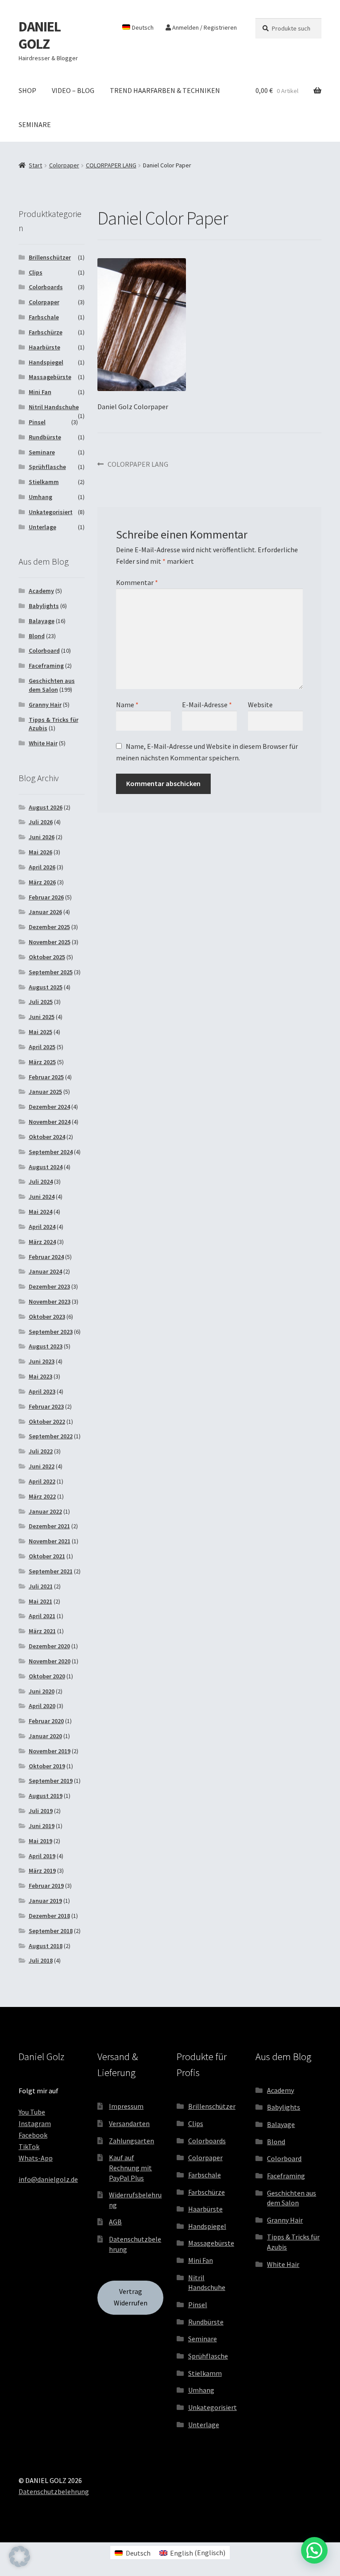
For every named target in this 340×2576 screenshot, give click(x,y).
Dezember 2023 (49, 1286)
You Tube (32, 2112)
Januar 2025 (45, 1092)
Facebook (33, 2135)
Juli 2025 (41, 1002)
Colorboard (44, 651)
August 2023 (46, 1346)
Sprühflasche (47, 467)
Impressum (126, 2106)
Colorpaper (64, 165)
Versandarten (129, 2123)
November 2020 (50, 1661)
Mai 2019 (41, 1841)
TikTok (29, 2146)
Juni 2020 (42, 1691)
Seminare (42, 452)
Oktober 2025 (47, 957)
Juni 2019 (42, 1826)
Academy (41, 591)
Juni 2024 (42, 1197)
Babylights (44, 606)
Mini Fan (40, 392)
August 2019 (46, 1796)
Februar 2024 (46, 1257)
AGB (115, 2222)
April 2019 (42, 1856)
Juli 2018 (41, 1960)
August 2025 (46, 987)
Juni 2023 (42, 1361)
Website (260, 705)
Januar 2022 (45, 1511)
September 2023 (51, 1332)
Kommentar (137, 582)
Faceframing (46, 666)
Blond (37, 636)
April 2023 (42, 1391)
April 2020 (42, 1706)
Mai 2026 (41, 852)
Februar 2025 (46, 1077)
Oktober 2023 (47, 1317)
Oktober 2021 (47, 1556)
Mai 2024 (41, 1212)
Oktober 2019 (47, 1766)
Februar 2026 (46, 897)
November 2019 (50, 1751)
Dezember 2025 (49, 927)
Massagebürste (50, 377)
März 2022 (42, 1496)
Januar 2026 (45, 912)
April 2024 (42, 1227)
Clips (36, 272)
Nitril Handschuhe (54, 407)
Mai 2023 (41, 1376)
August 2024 (46, 1167)
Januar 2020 (45, 1736)
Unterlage (42, 527)
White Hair (43, 743)
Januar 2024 (45, 1271)
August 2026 (46, 807)
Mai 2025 (41, 1032)
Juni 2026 (42, 837)
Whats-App (36, 2158)
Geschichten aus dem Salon (52, 685)
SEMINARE (35, 124)
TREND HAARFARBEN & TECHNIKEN (165, 90)
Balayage (42, 621)
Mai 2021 (41, 1601)
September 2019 (51, 1781)
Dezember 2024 (49, 1107)
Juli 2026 (41, 822)
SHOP (27, 90)
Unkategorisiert (51, 512)
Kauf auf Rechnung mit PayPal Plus (130, 2167)
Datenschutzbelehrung (54, 2491)
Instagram (35, 2123)
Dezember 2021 (49, 1526)
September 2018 (51, 1931)
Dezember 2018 (49, 1916)
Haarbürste (44, 347)
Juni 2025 (42, 1017)
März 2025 (42, 1062)
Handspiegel (46, 362)
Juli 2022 (41, 1451)
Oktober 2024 (47, 1137)
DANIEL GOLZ (40, 35)
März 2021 (42, 1631)
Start (35, 165)
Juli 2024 (41, 1181)
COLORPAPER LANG (111, 165)
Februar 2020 (46, 1721)
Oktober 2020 (47, 1676)
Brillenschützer (50, 257)
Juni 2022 (42, 1466)
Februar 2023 (46, 1406)
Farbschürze (46, 332)
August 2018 (46, 1946)
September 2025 (51, 972)
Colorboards (46, 287)
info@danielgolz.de (48, 2179)
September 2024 (51, 1152)
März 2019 (42, 1871)
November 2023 (50, 1302)
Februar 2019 (46, 1886)
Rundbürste (45, 437)
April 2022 (42, 1481)
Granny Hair (45, 705)
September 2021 (51, 1571)
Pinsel (37, 422)
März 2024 (42, 1242)
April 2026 (42, 867)
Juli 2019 (41, 1811)
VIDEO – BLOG (73, 90)
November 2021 (50, 1541)
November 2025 (50, 942)
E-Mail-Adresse (207, 705)
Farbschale (44, 317)
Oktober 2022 (47, 1422)
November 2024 (50, 1122)
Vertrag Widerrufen (131, 2297)
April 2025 (42, 1047)
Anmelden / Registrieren (204, 27)
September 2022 (51, 1436)
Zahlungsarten (131, 2141)
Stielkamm (44, 482)
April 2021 (42, 1616)
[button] (19, 2557)
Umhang (41, 497)
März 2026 (42, 882)
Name (127, 705)
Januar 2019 (45, 1901)
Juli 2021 (41, 1586)
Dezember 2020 (49, 1646)
